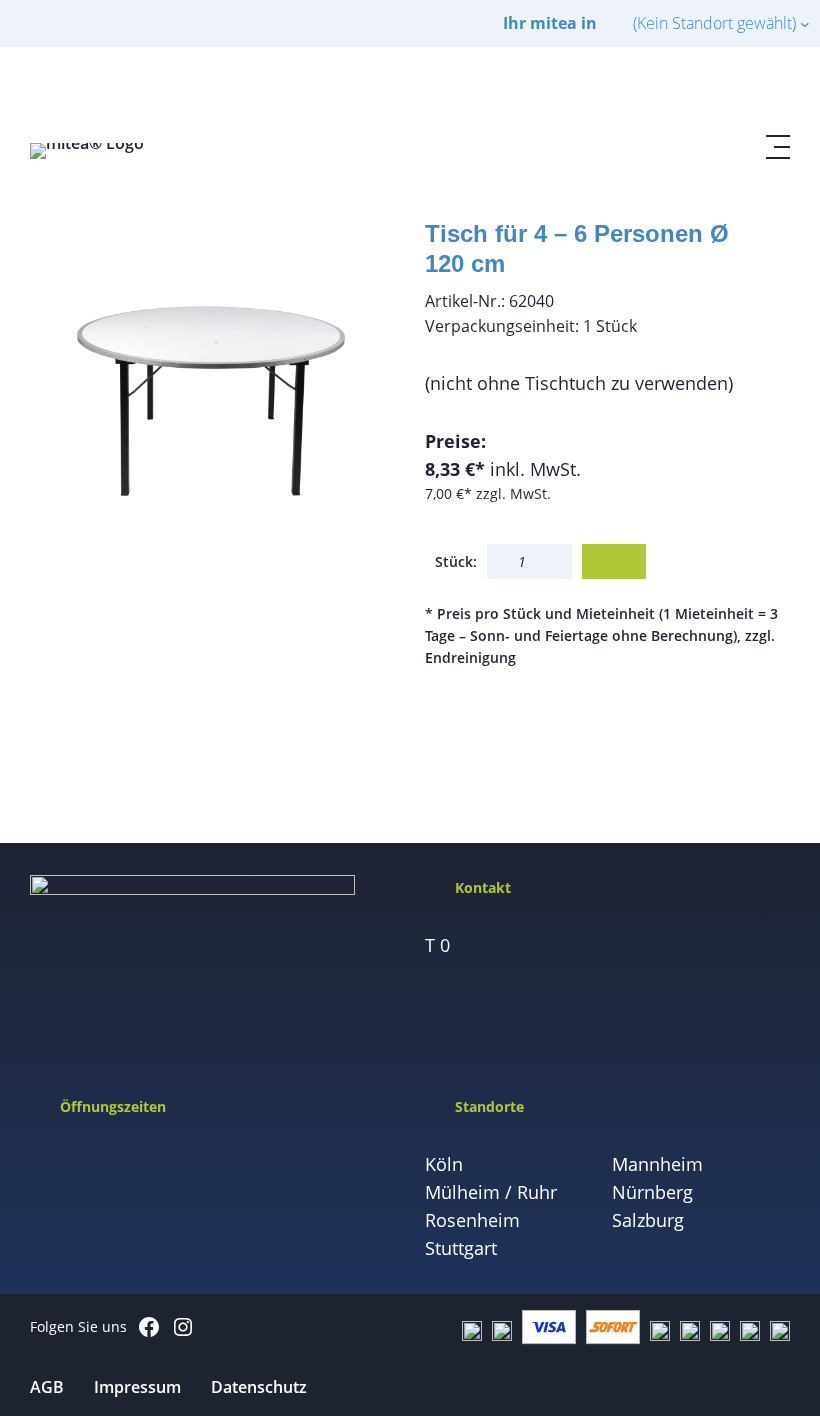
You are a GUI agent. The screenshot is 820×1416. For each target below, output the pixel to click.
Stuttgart (461, 1248)
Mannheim (657, 1164)
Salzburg (648, 1220)
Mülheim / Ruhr (491, 1192)
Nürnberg (652, 1192)
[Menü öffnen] (778, 147)
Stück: (456, 561)
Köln (444, 1164)
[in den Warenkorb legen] (614, 561)
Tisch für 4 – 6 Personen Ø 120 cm (577, 248)
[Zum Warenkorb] (730, 91)
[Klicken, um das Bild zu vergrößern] (212, 391)
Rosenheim (472, 1220)
